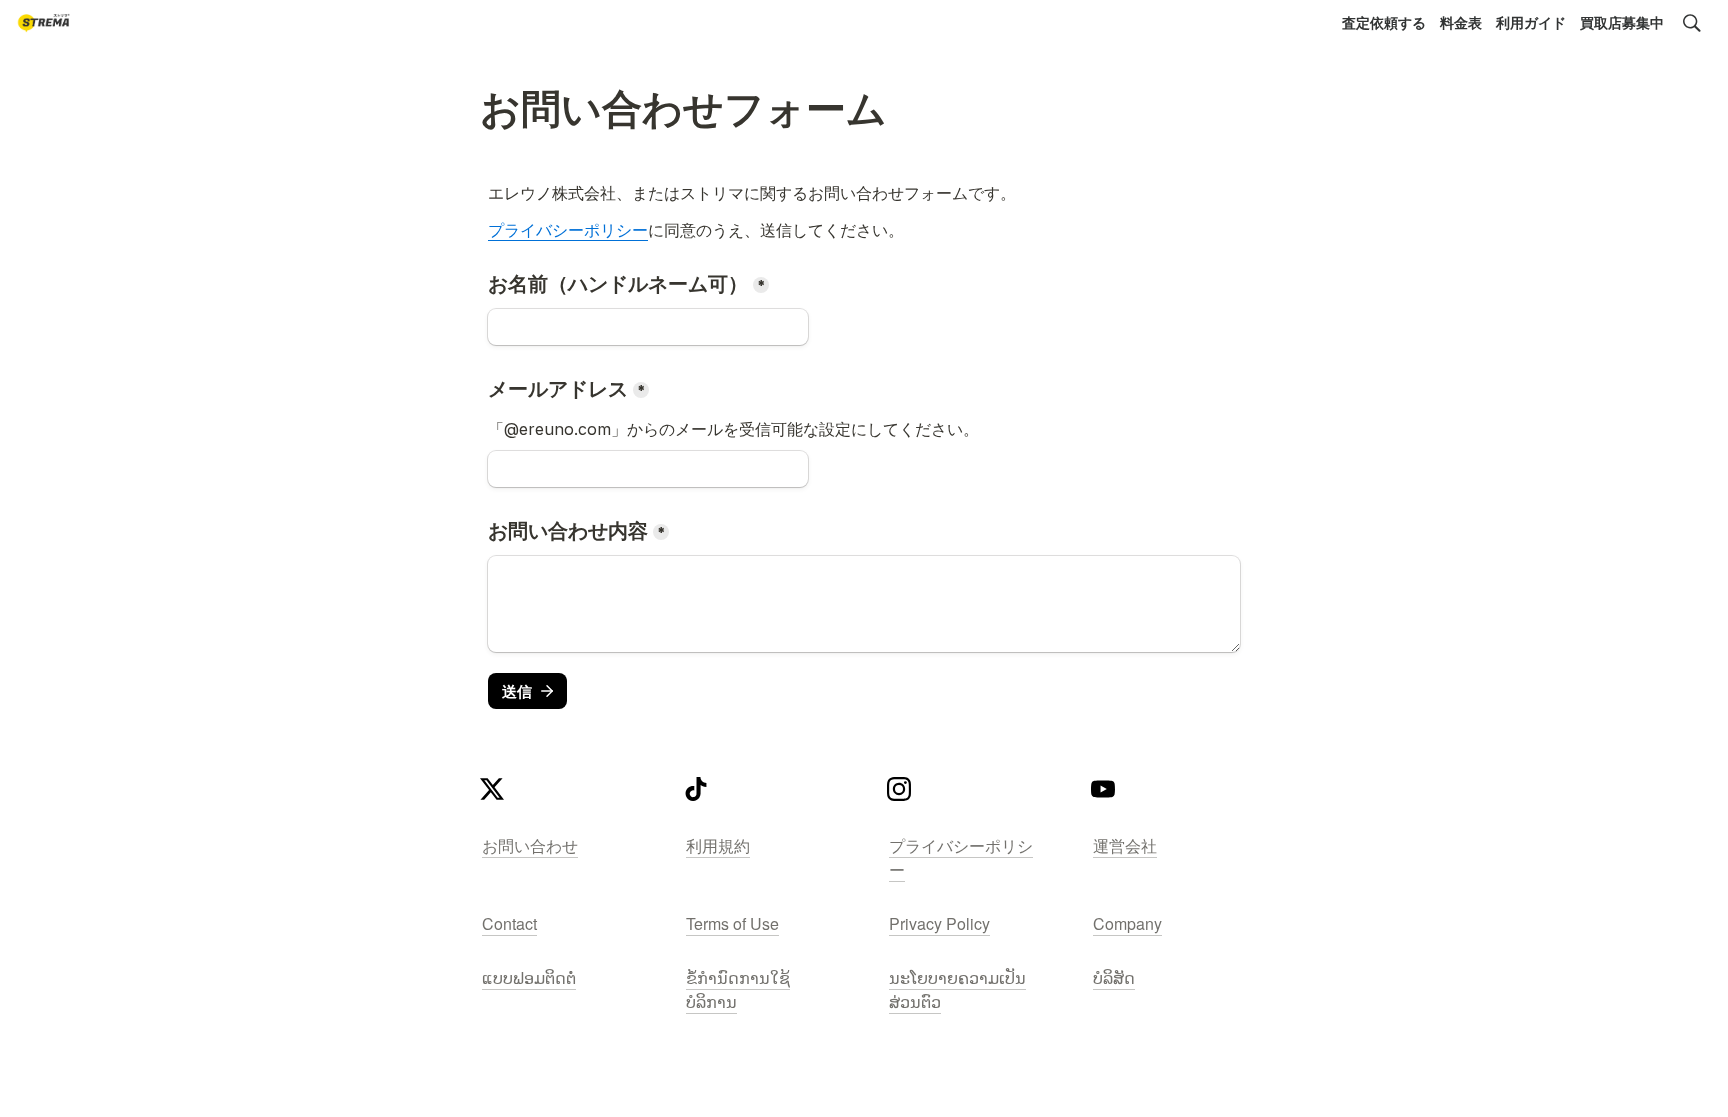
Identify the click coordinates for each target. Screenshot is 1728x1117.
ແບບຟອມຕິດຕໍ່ (529, 977)
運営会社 (1125, 845)
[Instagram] (899, 794)
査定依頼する (1384, 22)
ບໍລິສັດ (1114, 977)
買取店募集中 (1622, 22)
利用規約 (718, 845)
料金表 (1461, 22)
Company (1127, 923)
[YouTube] (1103, 794)
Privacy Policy (939, 923)
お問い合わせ (530, 845)
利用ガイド (1531, 22)
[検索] (1692, 23)
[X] (492, 794)
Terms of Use (732, 923)
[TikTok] (696, 794)
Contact (509, 923)
